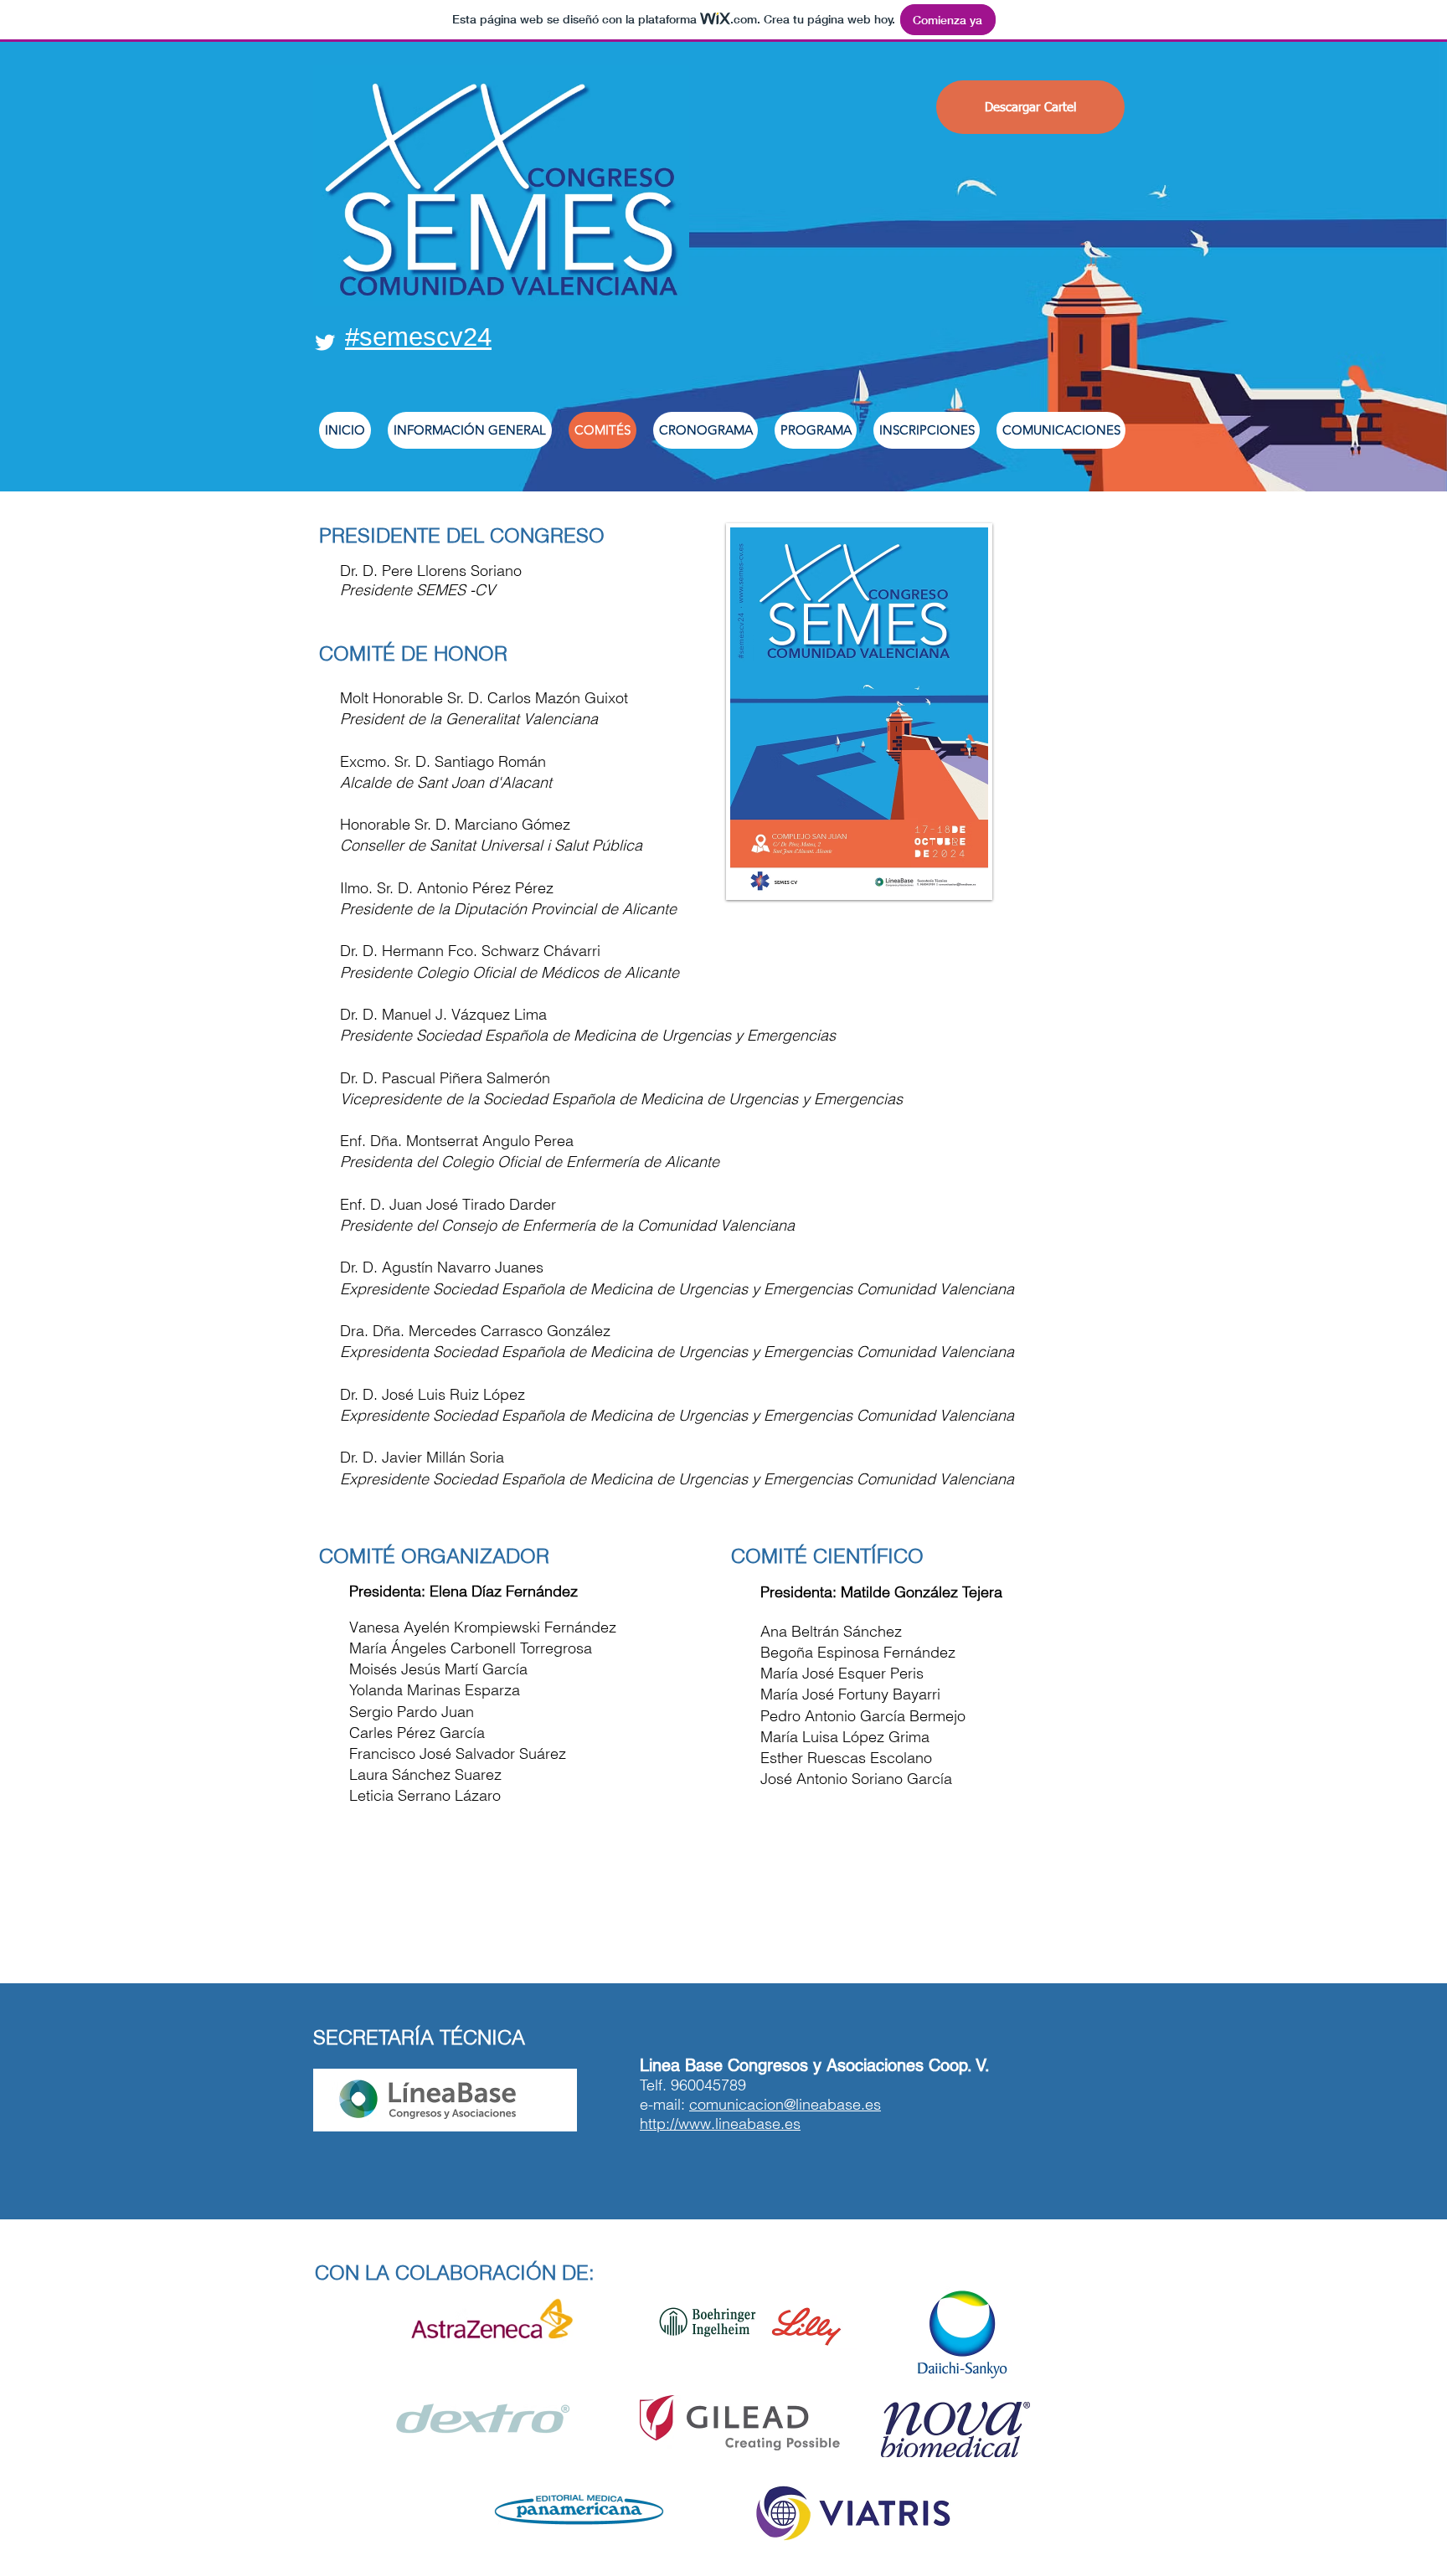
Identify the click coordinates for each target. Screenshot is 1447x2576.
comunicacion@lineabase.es (785, 2104)
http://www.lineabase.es (720, 2124)
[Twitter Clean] (325, 342)
